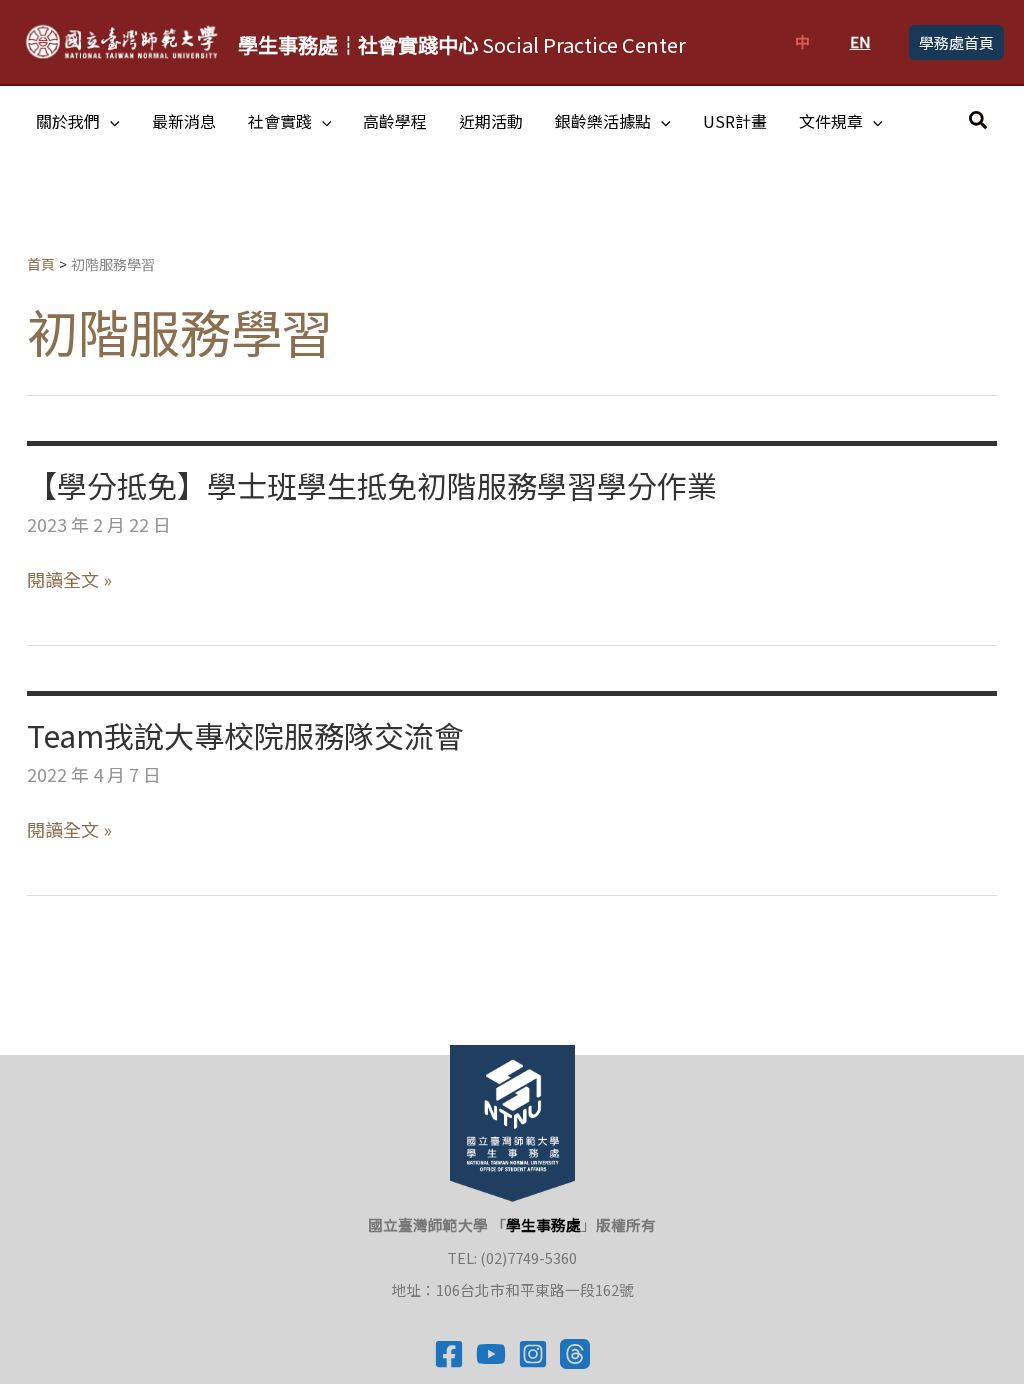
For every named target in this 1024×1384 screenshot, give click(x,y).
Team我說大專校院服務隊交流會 (245, 735)
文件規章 (831, 121)
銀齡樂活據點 (603, 121)
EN (860, 41)
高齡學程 (395, 121)
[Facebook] (449, 1354)
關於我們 (68, 121)
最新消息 (184, 121)
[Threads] (575, 1354)
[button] (956, 42)
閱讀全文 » (69, 580)
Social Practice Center (462, 44)
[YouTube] (491, 1354)
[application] (110, 121)
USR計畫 (735, 121)
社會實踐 (280, 121)
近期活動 (491, 121)
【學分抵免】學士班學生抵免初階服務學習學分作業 (372, 485)
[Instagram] (533, 1354)
